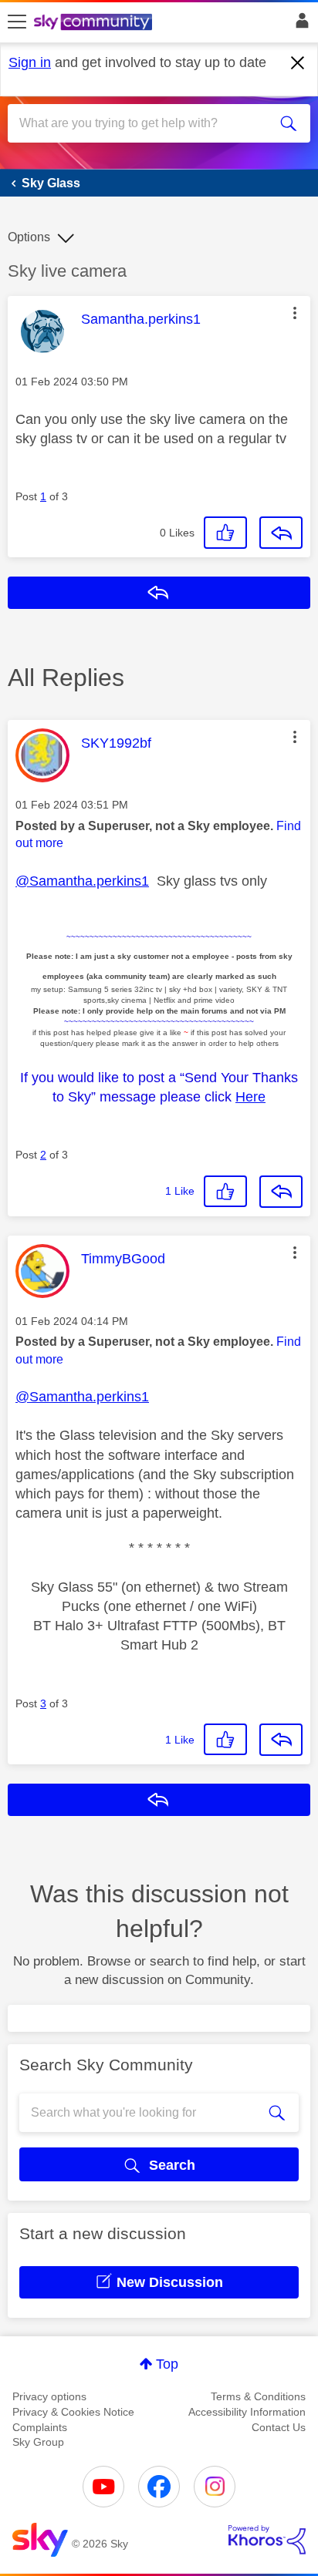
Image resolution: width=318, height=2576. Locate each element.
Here (250, 1097)
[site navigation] (17, 22)
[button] (295, 313)
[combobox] (144, 123)
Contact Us (279, 2427)
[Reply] (281, 533)
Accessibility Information (247, 2412)
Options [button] (29, 237)
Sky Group (38, 2442)
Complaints (40, 2427)
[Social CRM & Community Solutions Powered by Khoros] (267, 2540)
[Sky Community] (95, 23)
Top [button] (167, 2364)
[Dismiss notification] (298, 63)
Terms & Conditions (258, 2396)
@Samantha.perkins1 (82, 881)
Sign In (299, 25)
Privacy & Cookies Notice (73, 2412)
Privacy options (49, 2396)
